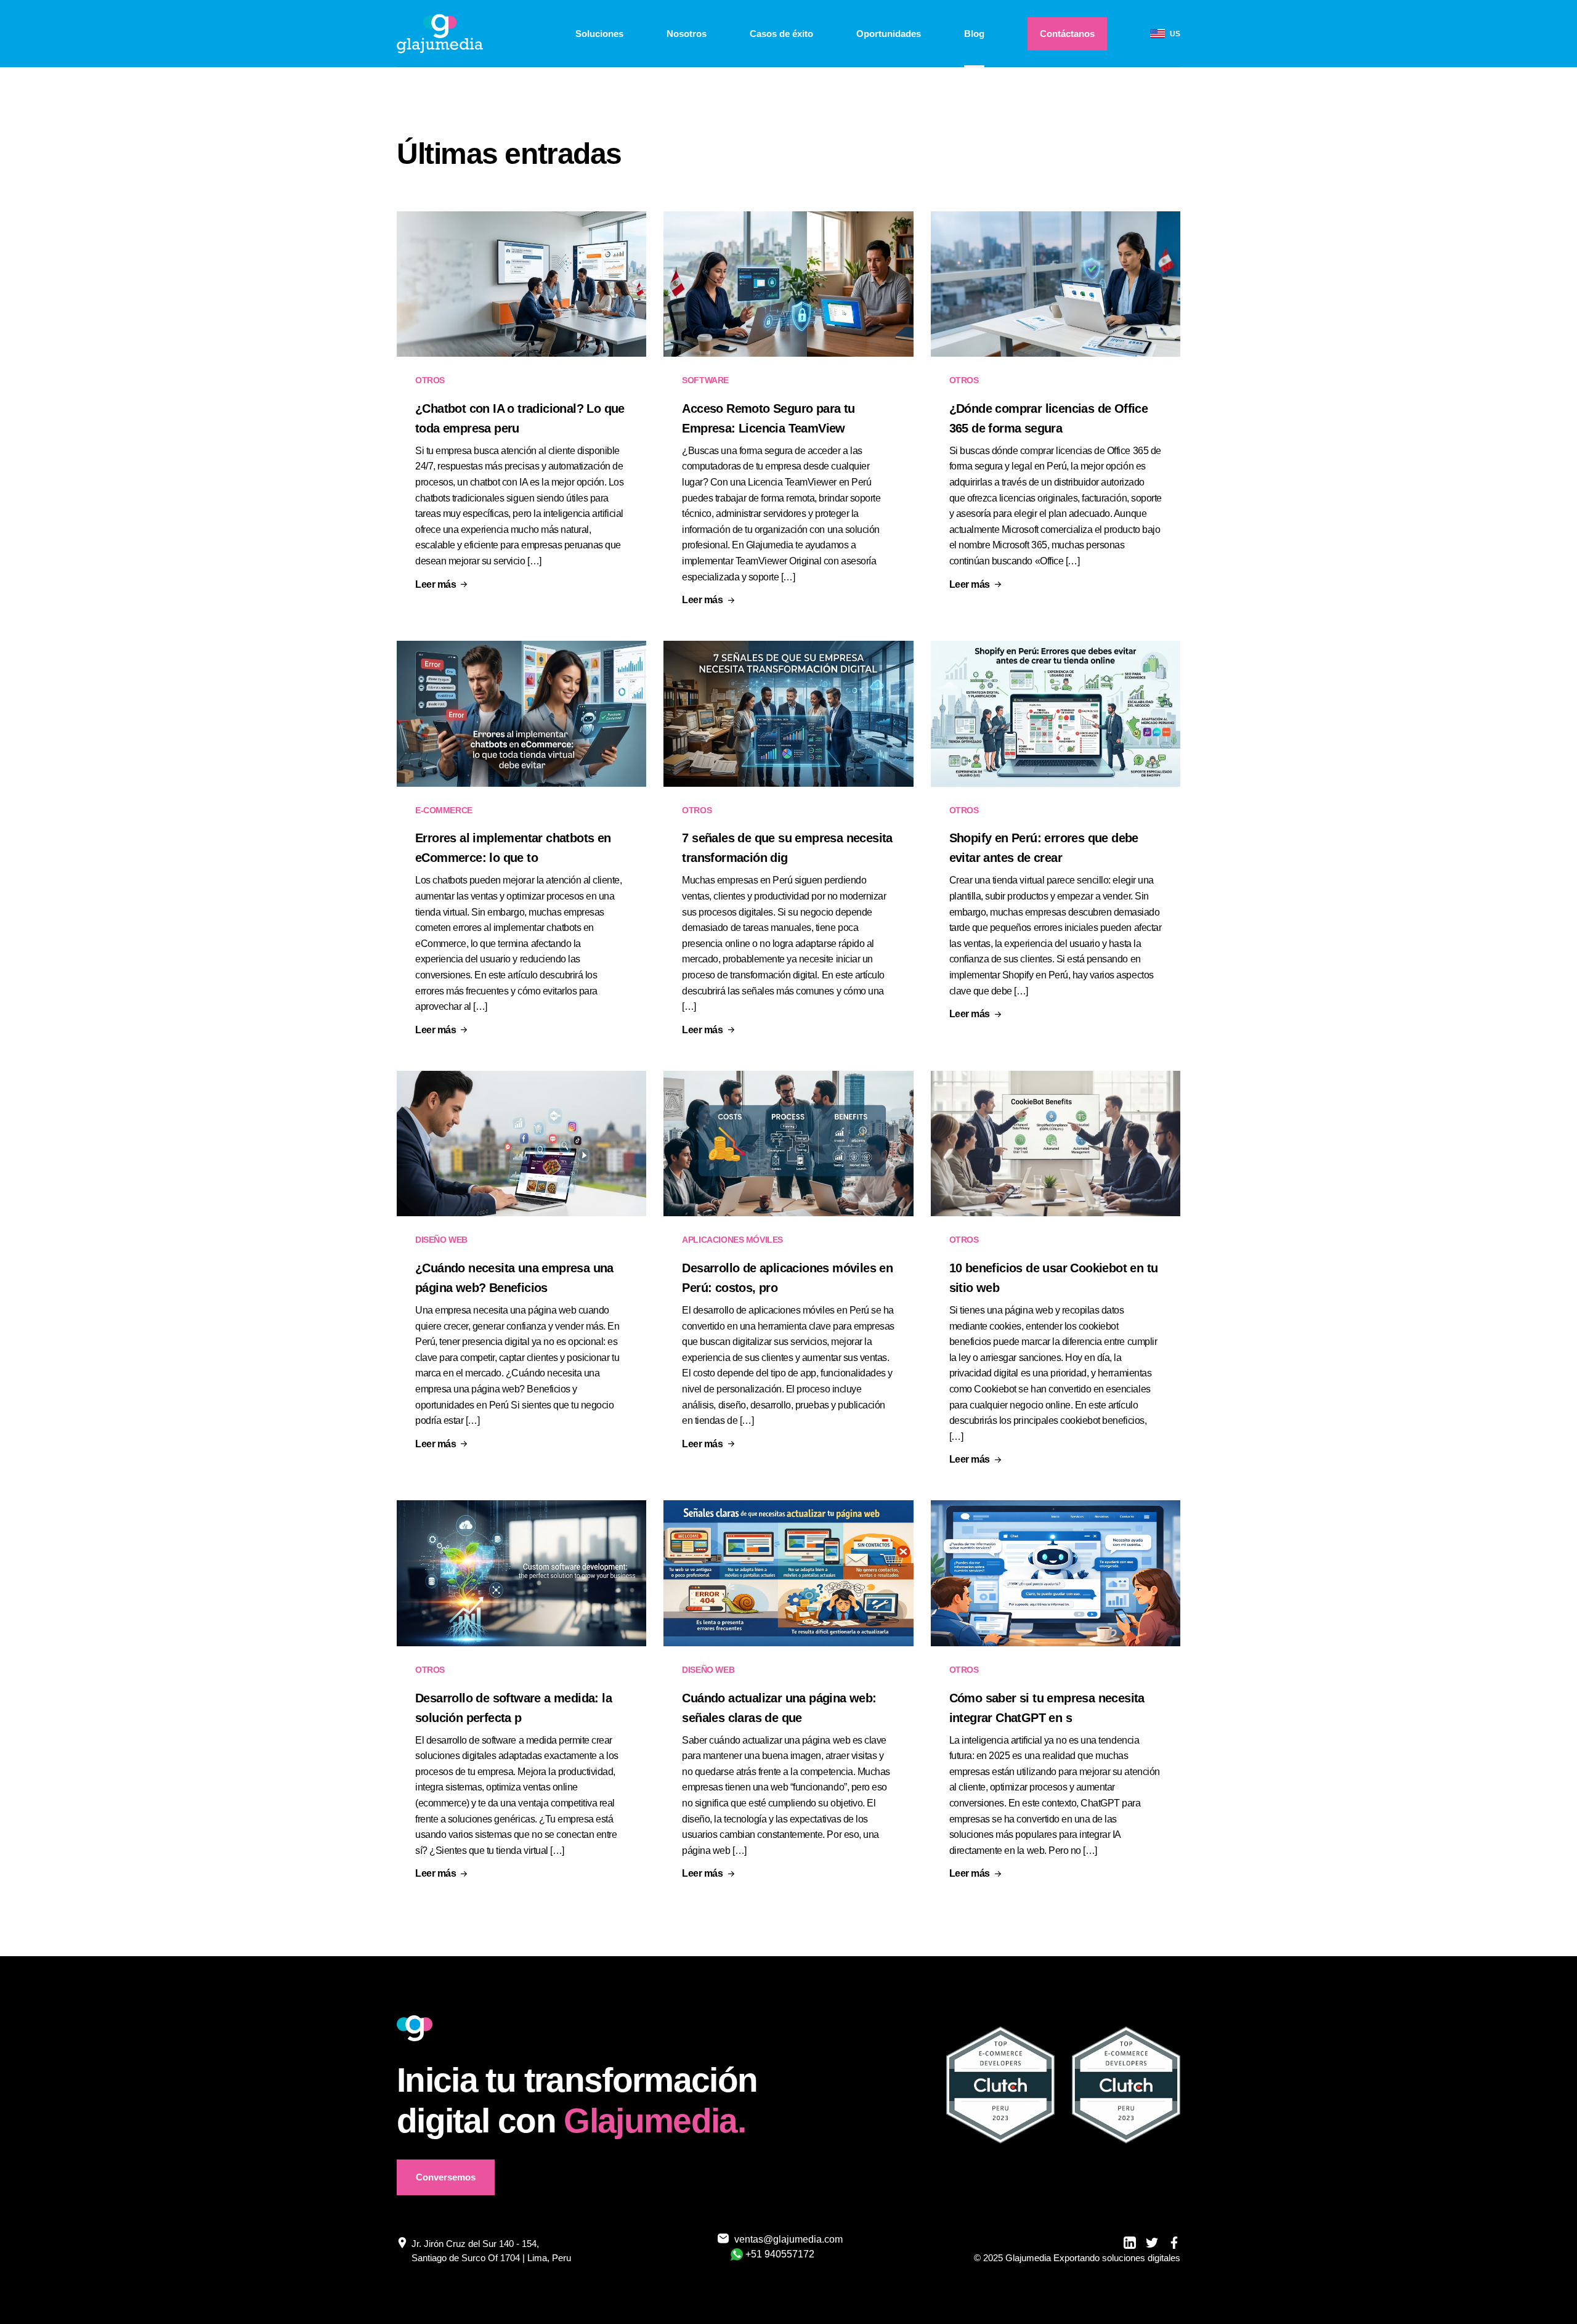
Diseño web (441, 1240)
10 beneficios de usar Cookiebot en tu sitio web (1054, 1278)
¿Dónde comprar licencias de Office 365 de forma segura (1049, 418)
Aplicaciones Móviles (732, 1240)
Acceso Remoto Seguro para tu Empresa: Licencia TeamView (768, 418)
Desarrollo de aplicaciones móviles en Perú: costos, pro (787, 1278)
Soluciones (599, 34)
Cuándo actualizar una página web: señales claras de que (779, 1708)
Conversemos (446, 2177)
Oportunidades (889, 34)
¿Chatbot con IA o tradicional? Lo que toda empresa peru (520, 418)
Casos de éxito (781, 34)
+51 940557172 (780, 2254)
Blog (974, 34)
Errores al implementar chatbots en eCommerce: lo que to (513, 848)
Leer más (436, 585)
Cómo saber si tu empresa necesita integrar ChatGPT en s (1047, 1708)
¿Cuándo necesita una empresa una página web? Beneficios (514, 1278)
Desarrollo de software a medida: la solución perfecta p (513, 1708)
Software (705, 380)
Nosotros (687, 34)
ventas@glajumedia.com (781, 2239)
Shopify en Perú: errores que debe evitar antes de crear (1044, 848)
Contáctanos (1067, 34)
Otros (430, 380)
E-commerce (444, 810)
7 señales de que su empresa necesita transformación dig (787, 848)
